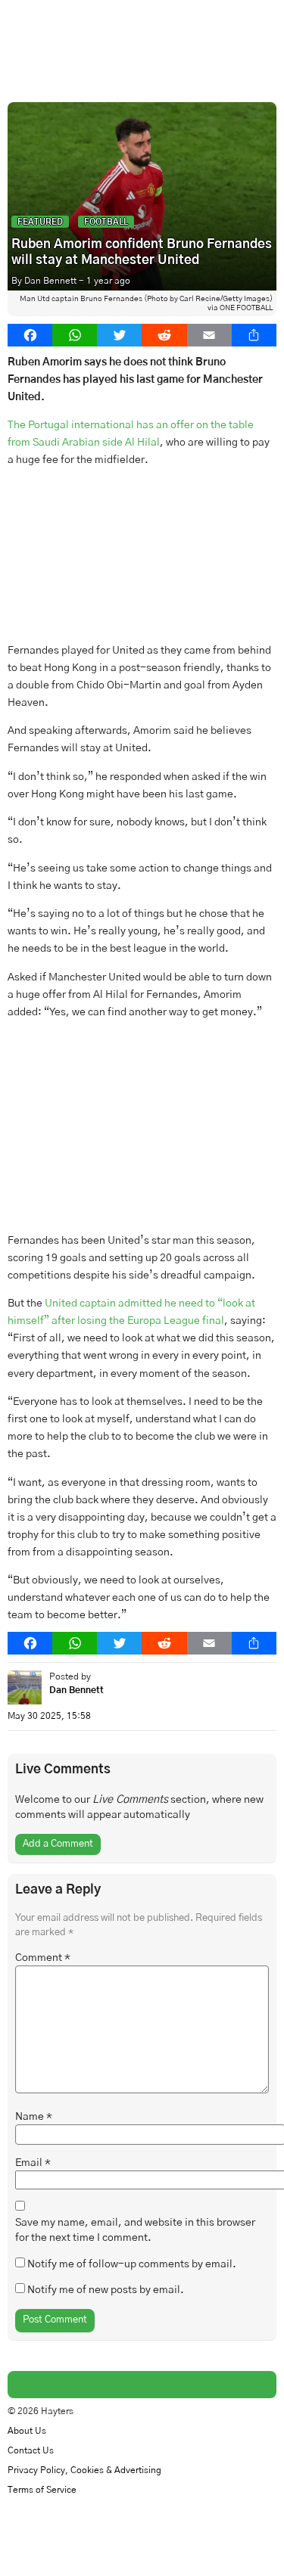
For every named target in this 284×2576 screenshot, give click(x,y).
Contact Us (31, 2451)
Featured (40, 222)
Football (106, 222)
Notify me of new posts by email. (106, 2290)
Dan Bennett (50, 281)
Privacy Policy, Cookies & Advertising (84, 2470)
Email (33, 2163)
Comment (43, 1958)
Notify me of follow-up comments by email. (132, 2264)
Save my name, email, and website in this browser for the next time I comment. (135, 2230)
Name (34, 2117)
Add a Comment (58, 1844)
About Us (27, 2431)
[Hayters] (142, 34)
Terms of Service (42, 2490)
